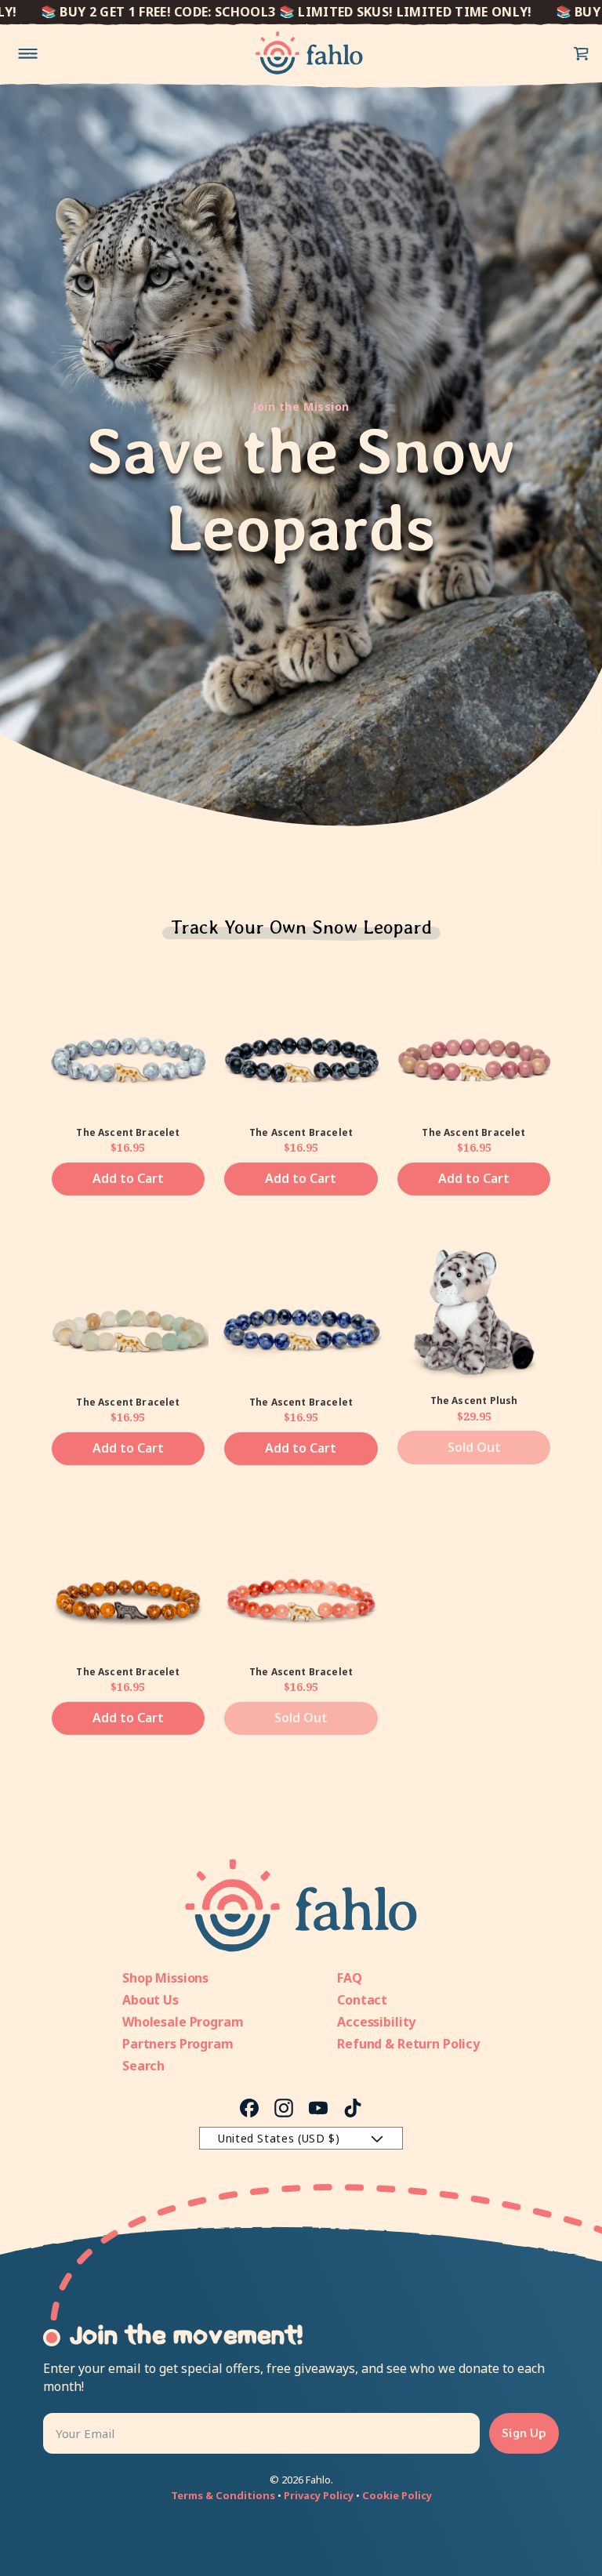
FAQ (350, 1978)
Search (143, 2066)
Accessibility (376, 2022)
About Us (150, 2000)
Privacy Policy (319, 2495)
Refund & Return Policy (408, 2044)
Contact (362, 2000)
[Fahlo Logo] (309, 53)
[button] (582, 53)
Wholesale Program (183, 2022)
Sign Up (524, 2433)
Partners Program (178, 2044)
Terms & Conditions (223, 2495)
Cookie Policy (397, 2495)
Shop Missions (165, 1978)
